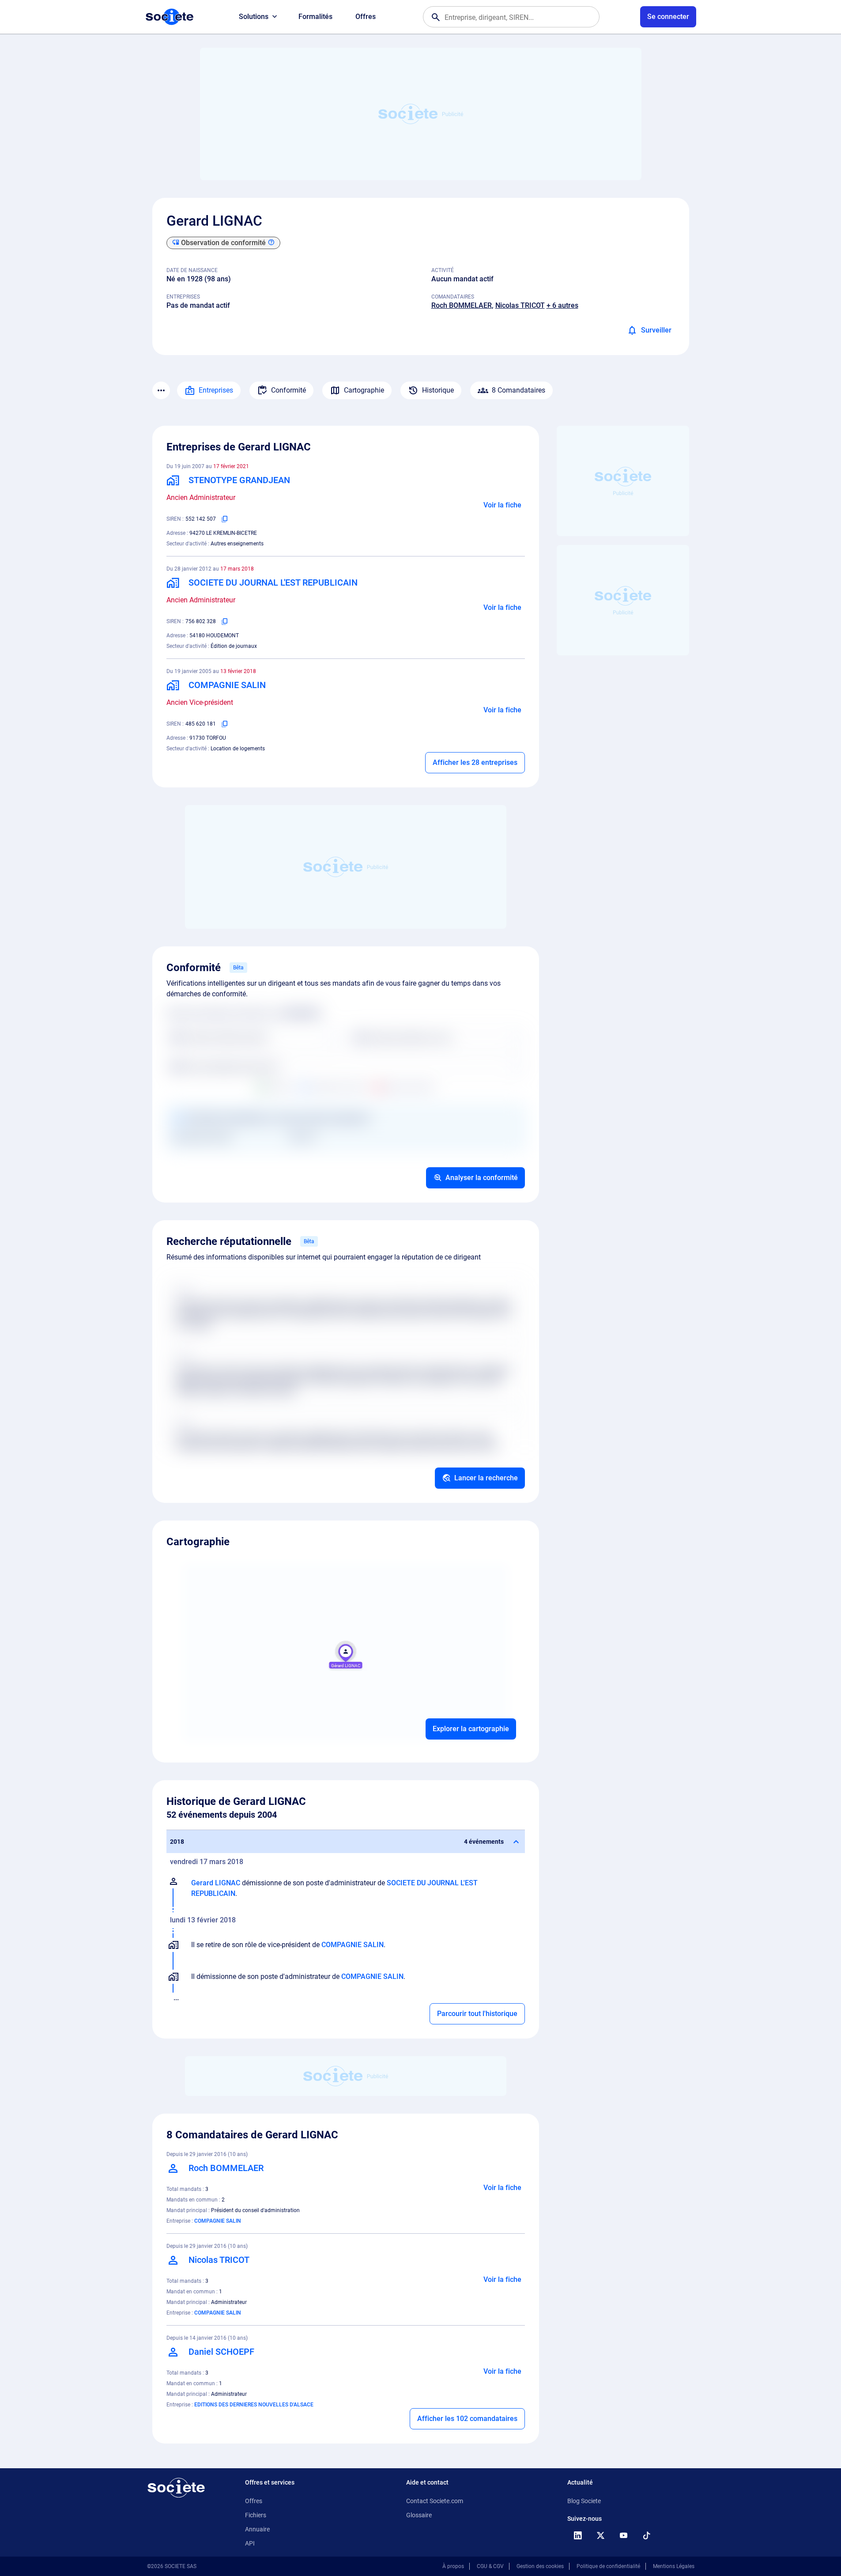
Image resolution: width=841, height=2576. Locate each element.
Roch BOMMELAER (462, 305)
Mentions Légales (674, 2566)
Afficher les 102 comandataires (467, 2419)
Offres (366, 17)
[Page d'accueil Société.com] (170, 17)
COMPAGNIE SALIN (353, 1945)
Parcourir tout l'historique (477, 2014)
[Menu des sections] (161, 390)
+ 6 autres (562, 305)
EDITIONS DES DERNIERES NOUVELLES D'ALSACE (254, 2405)
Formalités (315, 17)
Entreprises (216, 390)
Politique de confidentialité (608, 2566)
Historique (438, 390)
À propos (453, 2566)
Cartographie (364, 390)
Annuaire (257, 2529)
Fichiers (256, 2515)
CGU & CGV (490, 2566)
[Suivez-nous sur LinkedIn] (578, 2535)
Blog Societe (584, 2501)
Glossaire (419, 2515)
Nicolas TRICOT (520, 305)
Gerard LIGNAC (216, 1883)
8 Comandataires (519, 390)
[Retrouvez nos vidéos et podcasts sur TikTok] (647, 2535)
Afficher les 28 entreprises (475, 762)
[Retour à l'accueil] (176, 2488)
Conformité (289, 390)
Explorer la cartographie (471, 1729)
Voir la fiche (502, 505)
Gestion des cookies (540, 2566)
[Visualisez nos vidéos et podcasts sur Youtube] (624, 2535)
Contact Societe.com (435, 2501)
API (250, 2543)
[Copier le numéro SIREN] (225, 519)
